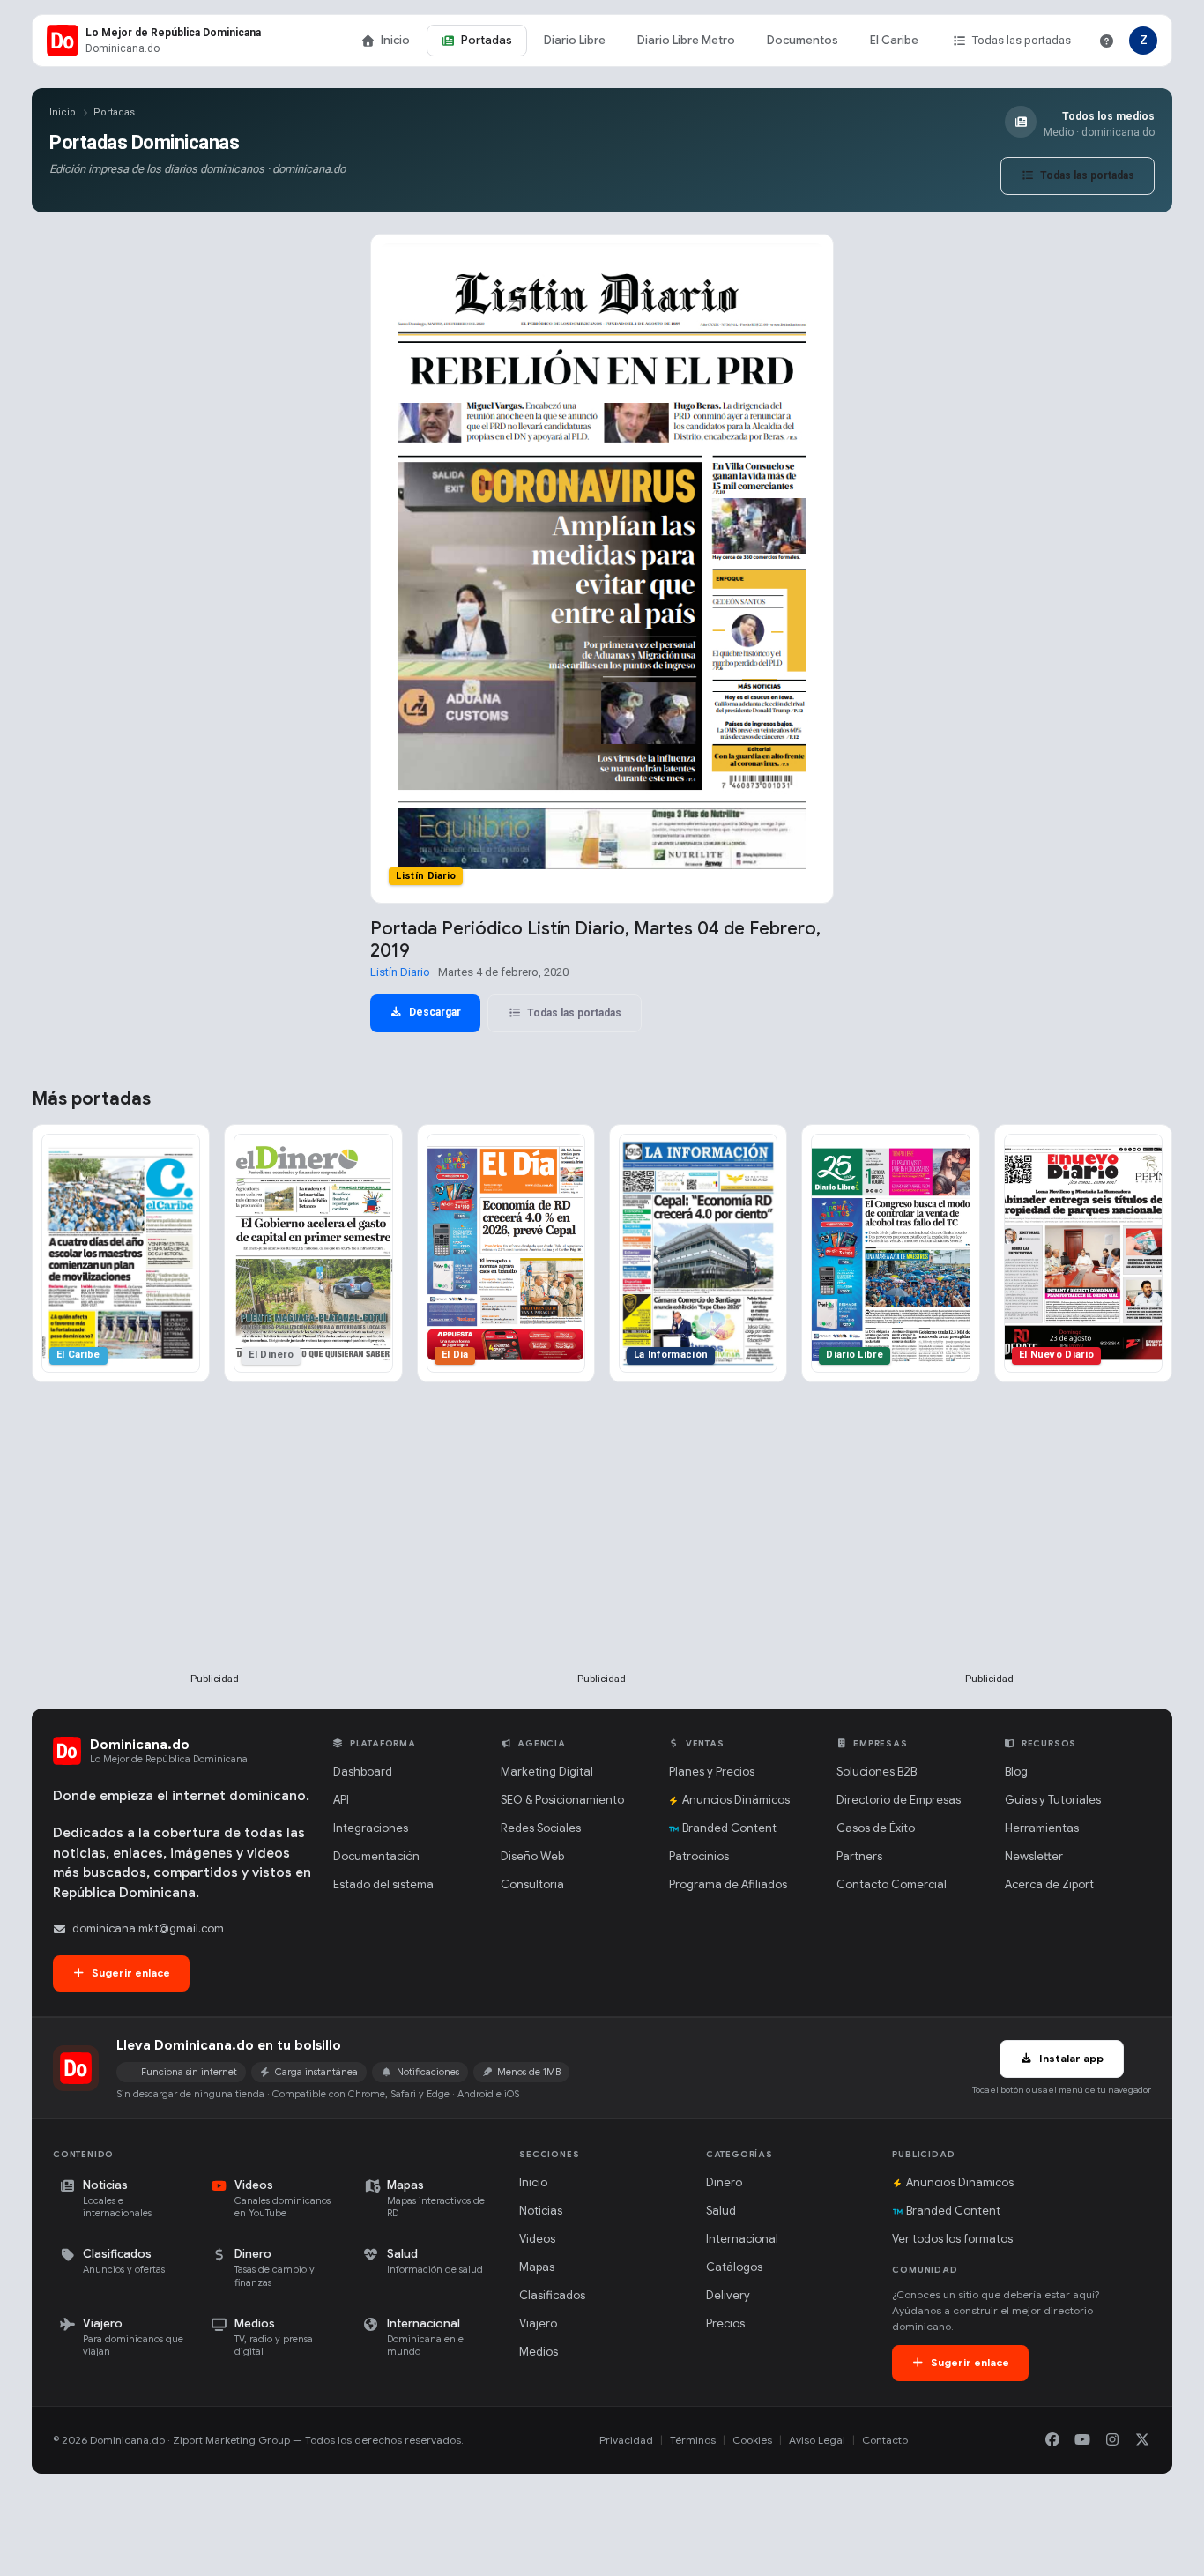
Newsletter (1034, 1856)
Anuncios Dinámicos (736, 1800)
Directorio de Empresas (899, 1800)
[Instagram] (1112, 2440)
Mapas (537, 2267)
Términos (693, 2440)
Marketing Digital (547, 1772)
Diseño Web (532, 1856)
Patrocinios (699, 1856)
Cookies (752, 2440)
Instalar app (1070, 2058)
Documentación (376, 1856)
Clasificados (552, 2295)
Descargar (434, 1012)
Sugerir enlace (130, 1973)
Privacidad (626, 2440)
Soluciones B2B (877, 1772)
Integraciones (371, 1828)
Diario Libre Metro (686, 40)
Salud (721, 2211)
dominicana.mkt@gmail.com (148, 1928)
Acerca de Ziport (1049, 1884)
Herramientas (1042, 1828)
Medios (539, 2352)
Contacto (885, 2440)
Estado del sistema (383, 1884)
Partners (859, 1856)
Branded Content (729, 1828)
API (341, 1800)
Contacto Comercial (892, 1884)
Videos (537, 2239)
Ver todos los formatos (952, 2239)
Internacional (742, 2239)
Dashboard (363, 1772)
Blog (1016, 1772)
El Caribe (894, 40)
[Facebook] (1052, 2440)
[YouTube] (1082, 2440)
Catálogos (734, 2267)
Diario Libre (575, 40)
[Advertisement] (215, 1556)
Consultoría (532, 1884)
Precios (725, 2323)
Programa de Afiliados (728, 1884)
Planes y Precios (712, 1772)
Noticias (541, 2211)
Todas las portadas (1022, 40)
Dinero (724, 2182)
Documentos (803, 40)
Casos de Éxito (876, 1828)
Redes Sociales (541, 1828)
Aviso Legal (817, 2440)
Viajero (538, 2323)
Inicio (395, 40)
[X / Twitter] (1142, 2440)
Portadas (487, 40)
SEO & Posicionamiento (562, 1800)
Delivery (728, 2295)
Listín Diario (400, 972)
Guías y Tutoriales (1053, 1800)
